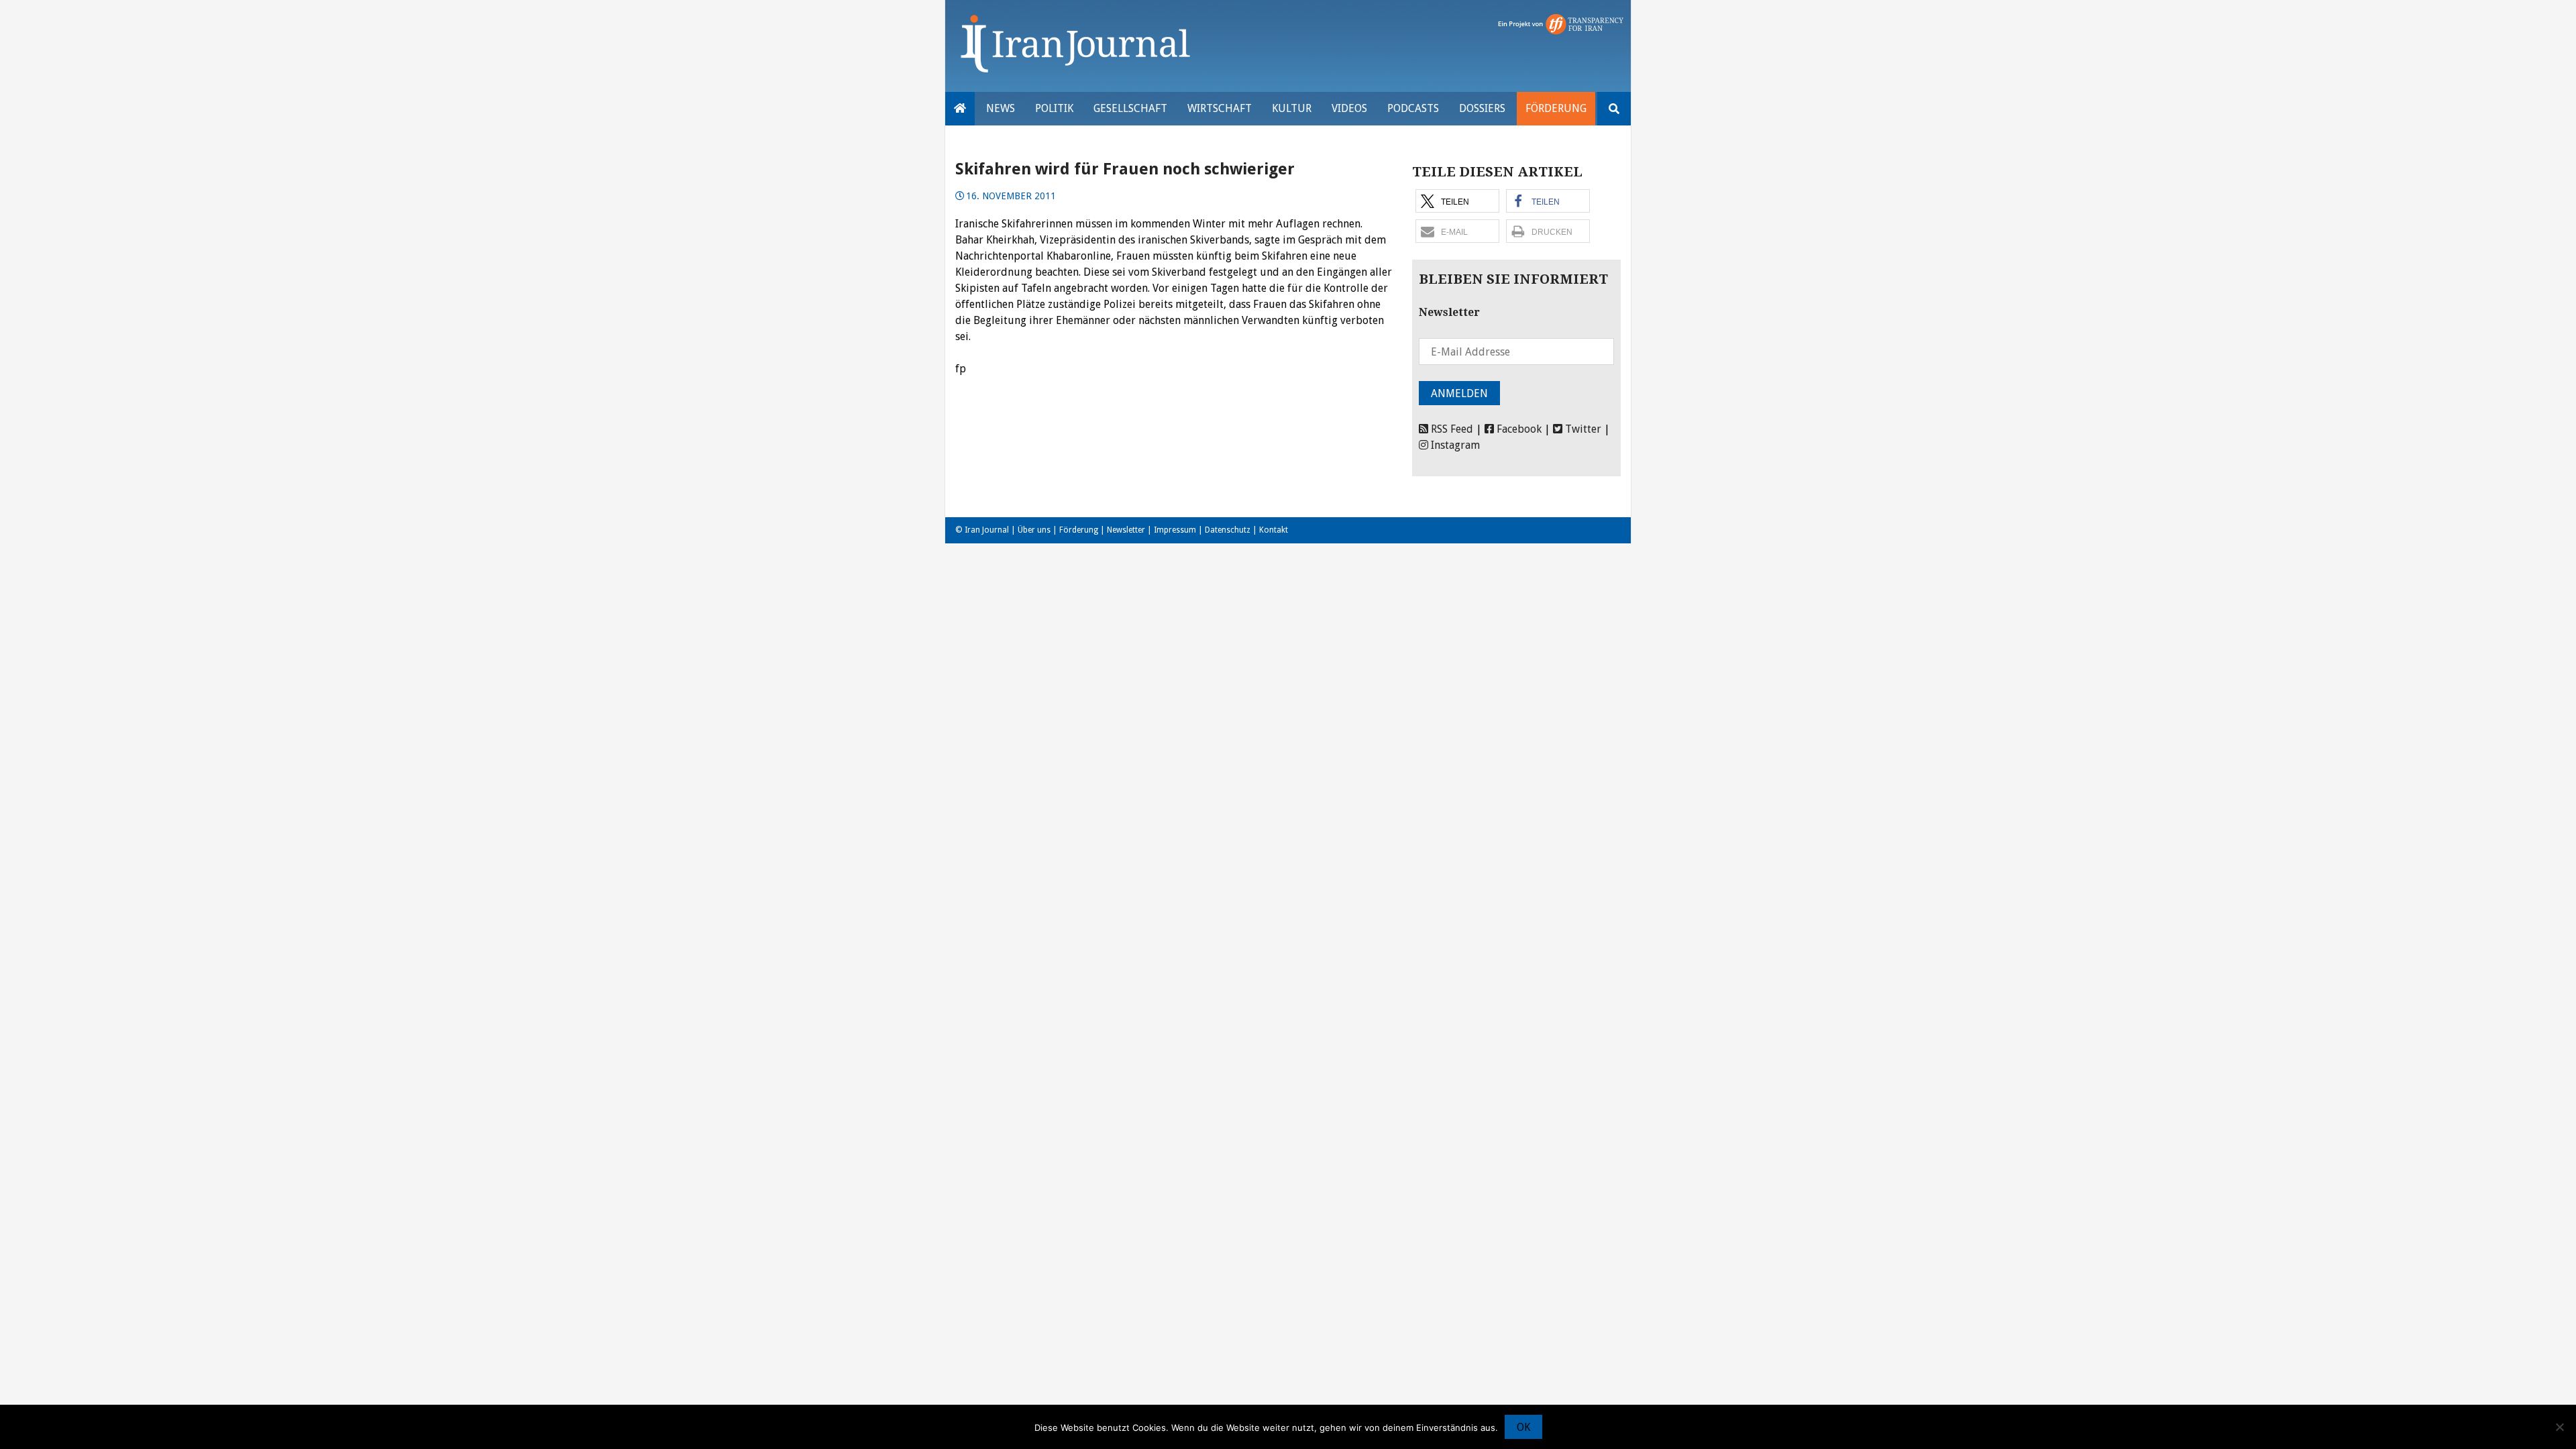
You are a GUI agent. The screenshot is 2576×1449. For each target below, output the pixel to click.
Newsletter (1126, 530)
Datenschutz (1228, 530)
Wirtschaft (1220, 108)
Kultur (1292, 108)
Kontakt (1274, 530)
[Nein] (2559, 1427)
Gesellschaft (1130, 108)
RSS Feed (1451, 429)
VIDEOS (1349, 108)
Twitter (1582, 429)
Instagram (1454, 445)
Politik (1054, 108)
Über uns (1034, 530)
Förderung (1556, 108)
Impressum (1175, 530)
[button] (1457, 201)
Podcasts (1413, 108)
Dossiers (1482, 108)
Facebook (1518, 429)
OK (1523, 1427)
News (1001, 108)
